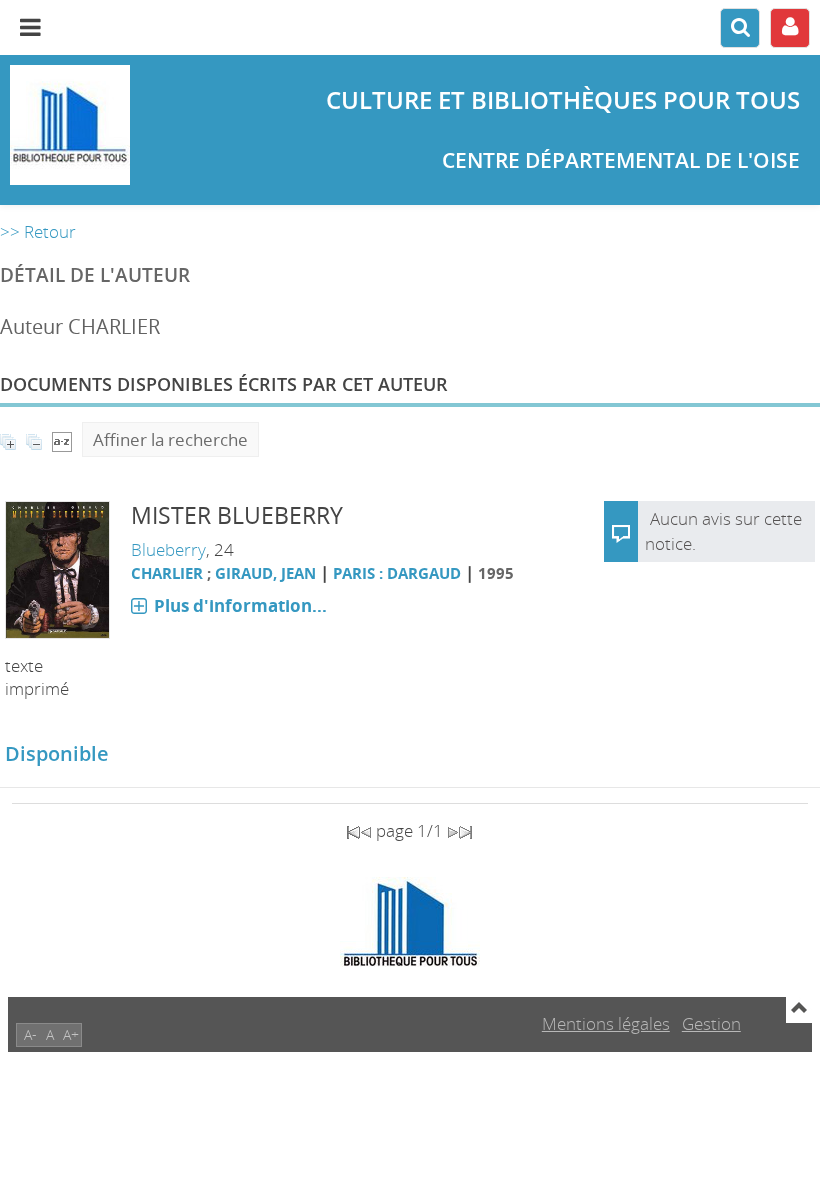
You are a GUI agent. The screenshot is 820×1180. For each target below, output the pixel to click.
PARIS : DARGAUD (397, 573)
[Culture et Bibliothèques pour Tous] (136, 125)
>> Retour (38, 231)
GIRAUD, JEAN (265, 573)
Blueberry (168, 549)
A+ (71, 1034)
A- (30, 1034)
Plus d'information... (240, 605)
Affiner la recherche (170, 439)
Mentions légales (606, 1023)
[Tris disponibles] (62, 439)
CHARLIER (167, 573)
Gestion (711, 1023)
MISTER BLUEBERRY (237, 515)
